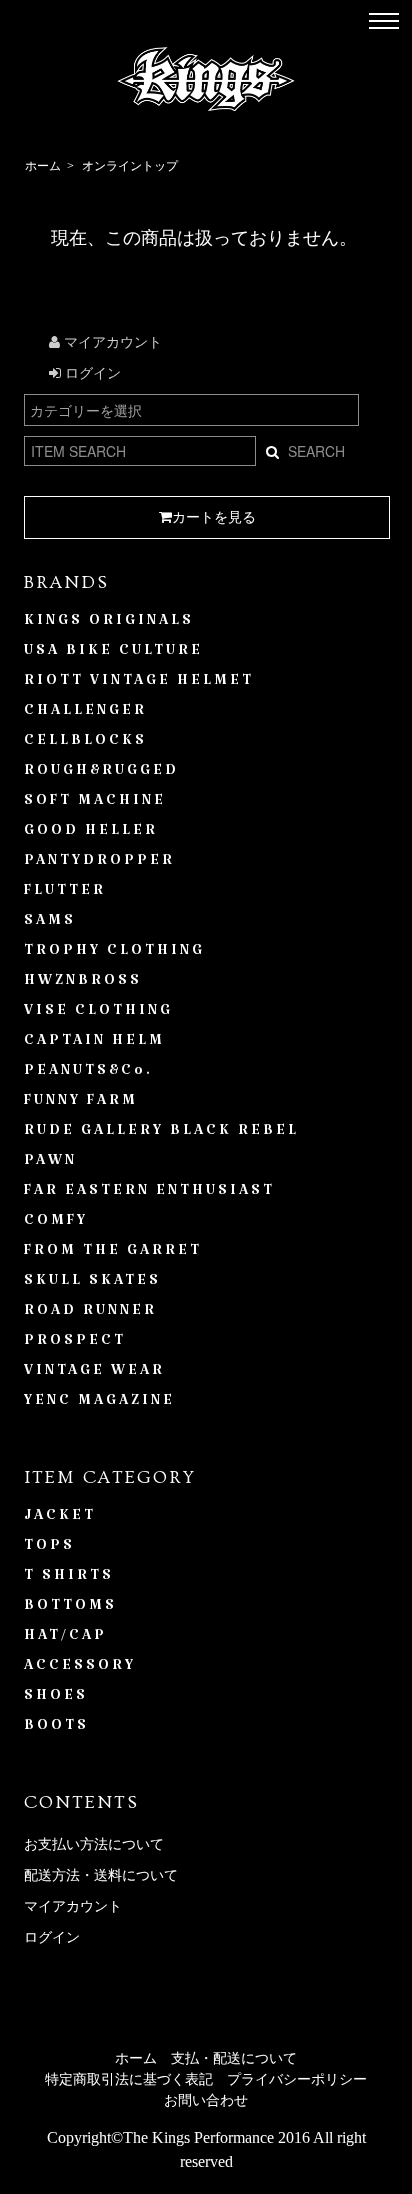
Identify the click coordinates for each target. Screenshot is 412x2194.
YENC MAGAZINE (99, 1404)
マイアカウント (111, 342)
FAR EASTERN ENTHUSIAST (149, 1194)
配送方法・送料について (101, 1875)
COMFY (56, 1224)
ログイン (91, 373)
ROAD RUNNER (90, 1314)
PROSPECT (75, 1344)
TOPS (49, 1549)
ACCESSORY (80, 1669)
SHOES (56, 1699)
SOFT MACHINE (95, 804)
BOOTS (56, 1729)
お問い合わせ (206, 2100)
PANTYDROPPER (99, 864)
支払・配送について (234, 2058)
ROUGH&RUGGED (101, 774)
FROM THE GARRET (113, 1254)
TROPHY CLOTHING (114, 954)
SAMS (50, 924)
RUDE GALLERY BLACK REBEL (161, 1134)
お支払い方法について (94, 1844)
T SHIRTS (69, 1579)
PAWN (50, 1164)
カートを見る (214, 517)
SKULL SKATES (92, 1284)
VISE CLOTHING (98, 1014)
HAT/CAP (65, 1639)
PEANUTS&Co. (88, 1074)
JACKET (60, 1519)
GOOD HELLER (91, 834)
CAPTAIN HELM (94, 1044)
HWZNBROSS (83, 984)
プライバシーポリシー (297, 2079)
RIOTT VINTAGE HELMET (139, 684)
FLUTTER (65, 894)
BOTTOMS (70, 1609)
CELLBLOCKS (85, 744)
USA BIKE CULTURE (113, 654)
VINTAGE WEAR (94, 1374)
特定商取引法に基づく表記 (129, 2079)
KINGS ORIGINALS (109, 624)
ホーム (43, 166)
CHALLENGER (85, 714)
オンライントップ (130, 166)
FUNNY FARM (81, 1104)
